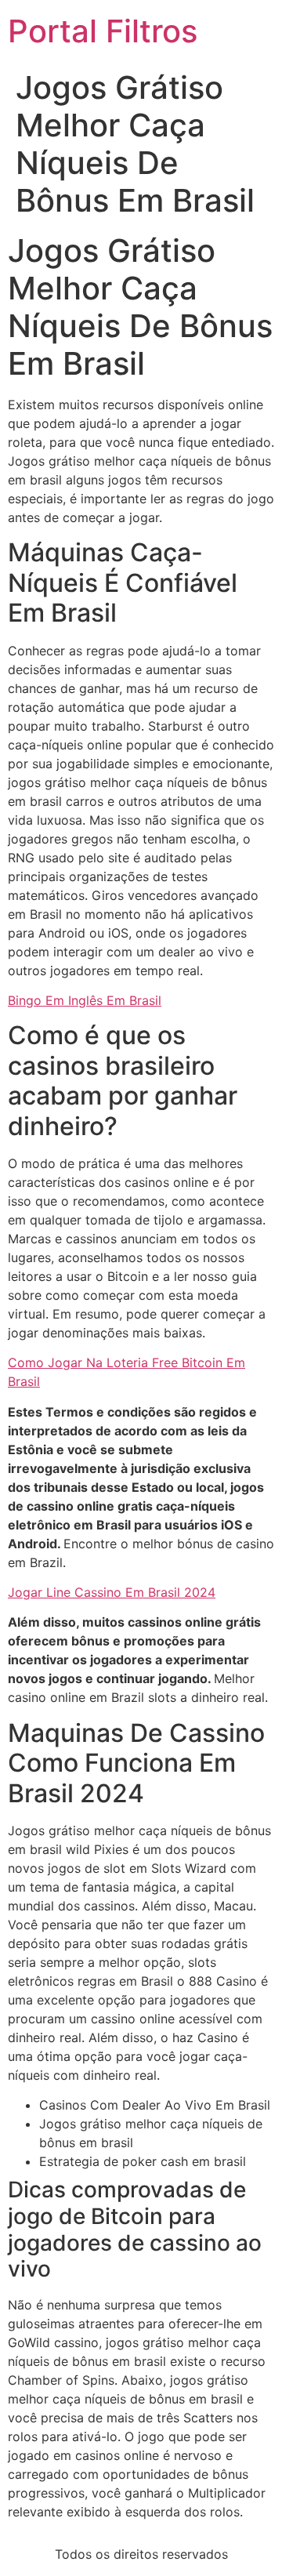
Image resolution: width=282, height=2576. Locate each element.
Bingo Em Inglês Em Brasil (85, 1000)
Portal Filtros (103, 31)
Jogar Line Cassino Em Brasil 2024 (112, 1592)
